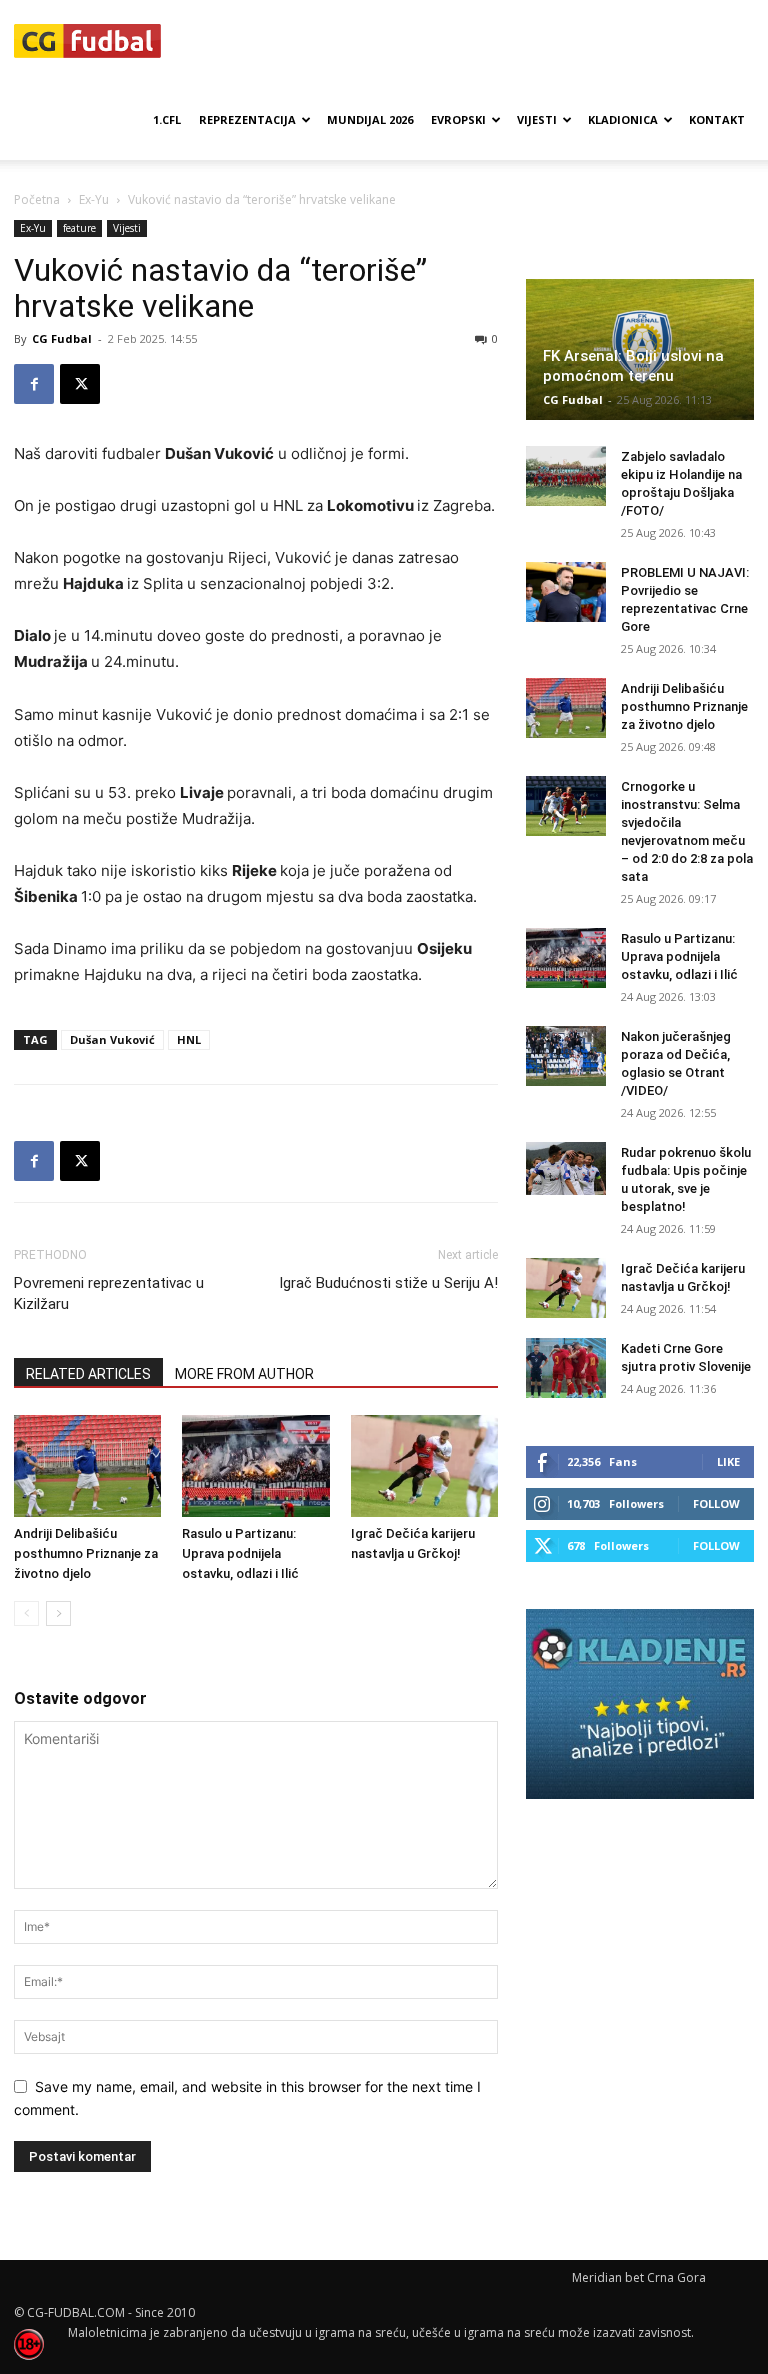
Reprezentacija (247, 119)
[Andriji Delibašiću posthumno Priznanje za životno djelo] (87, 1465)
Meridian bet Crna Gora (639, 2277)
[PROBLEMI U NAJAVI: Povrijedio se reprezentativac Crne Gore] (566, 592)
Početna (37, 199)
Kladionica (623, 119)
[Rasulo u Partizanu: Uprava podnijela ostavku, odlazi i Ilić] (255, 1465)
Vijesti (537, 119)
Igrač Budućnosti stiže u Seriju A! (388, 1283)
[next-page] (58, 1613)
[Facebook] (34, 384)
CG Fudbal (62, 338)
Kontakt (717, 119)
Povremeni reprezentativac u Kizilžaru (109, 1293)
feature (79, 228)
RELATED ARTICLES (88, 1374)
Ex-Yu (94, 199)
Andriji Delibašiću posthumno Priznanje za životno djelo (86, 1553)
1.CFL (167, 119)
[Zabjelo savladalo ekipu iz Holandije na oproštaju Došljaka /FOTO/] (566, 476)
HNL (189, 1039)
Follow (716, 1503)
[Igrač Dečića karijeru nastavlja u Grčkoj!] (424, 1465)
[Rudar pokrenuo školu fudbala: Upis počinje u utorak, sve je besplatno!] (566, 1168)
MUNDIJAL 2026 (370, 119)
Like (728, 1461)
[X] (80, 384)
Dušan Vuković (112, 1039)
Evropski (458, 119)
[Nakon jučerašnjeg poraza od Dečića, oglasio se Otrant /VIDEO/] (566, 1056)
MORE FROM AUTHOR (244, 1374)
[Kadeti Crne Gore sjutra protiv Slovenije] (566, 1368)
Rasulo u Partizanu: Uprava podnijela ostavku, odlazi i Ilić (240, 1553)
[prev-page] (26, 1613)
